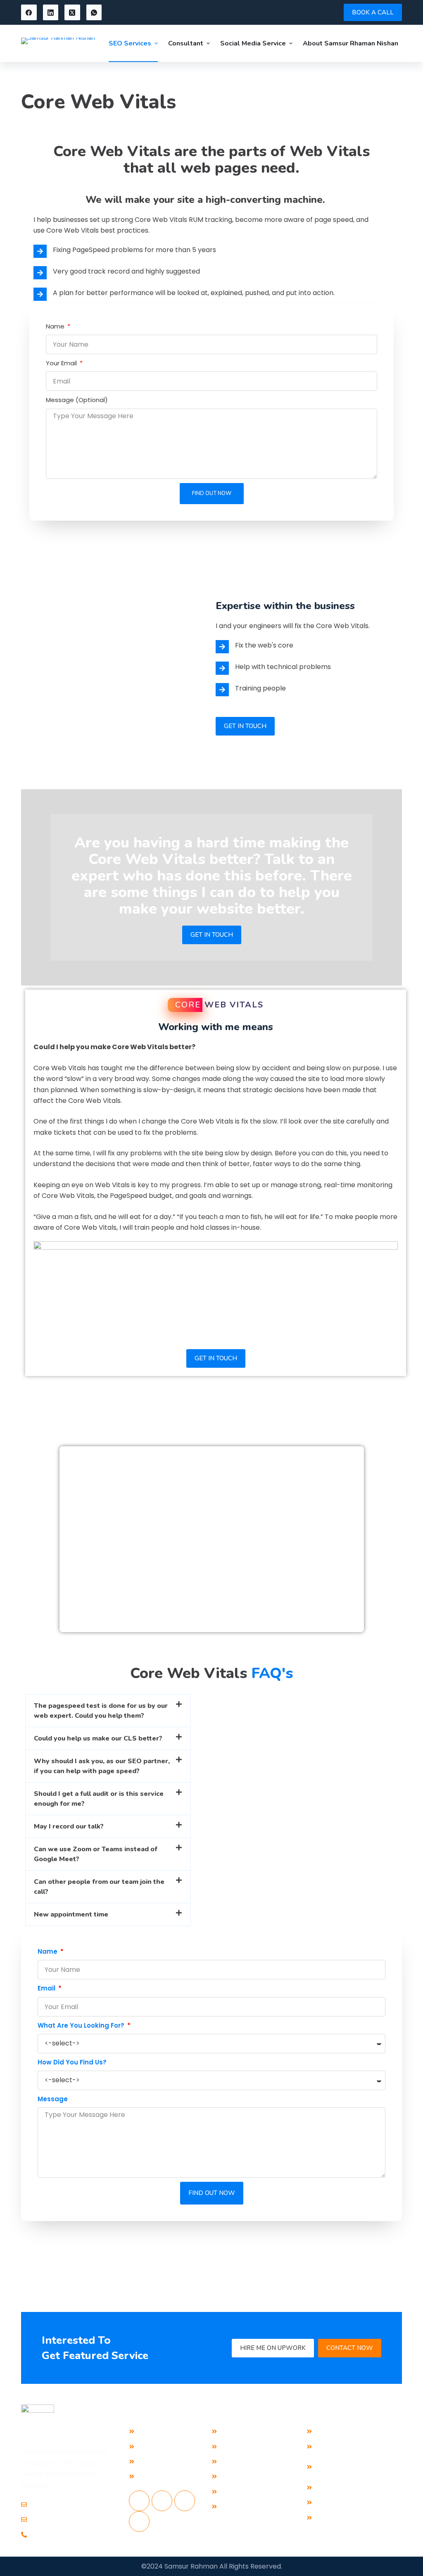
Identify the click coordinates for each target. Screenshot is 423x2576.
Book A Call (373, 12)
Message (53, 2099)
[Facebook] (29, 12)
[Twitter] (185, 2501)
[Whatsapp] (139, 2521)
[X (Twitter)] (72, 12)
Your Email (62, 363)
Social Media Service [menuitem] (253, 43)
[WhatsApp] (94, 12)
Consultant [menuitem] (186, 43)
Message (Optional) (77, 400)
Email (47, 1988)
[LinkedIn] (51, 12)
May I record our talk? (69, 1826)
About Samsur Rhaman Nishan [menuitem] (351, 43)
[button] (108, 1711)
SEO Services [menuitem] (130, 43)
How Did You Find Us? (72, 2062)
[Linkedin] (162, 2501)
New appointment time (71, 1914)
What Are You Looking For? (82, 2025)
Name (56, 326)
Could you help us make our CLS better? (98, 1738)
